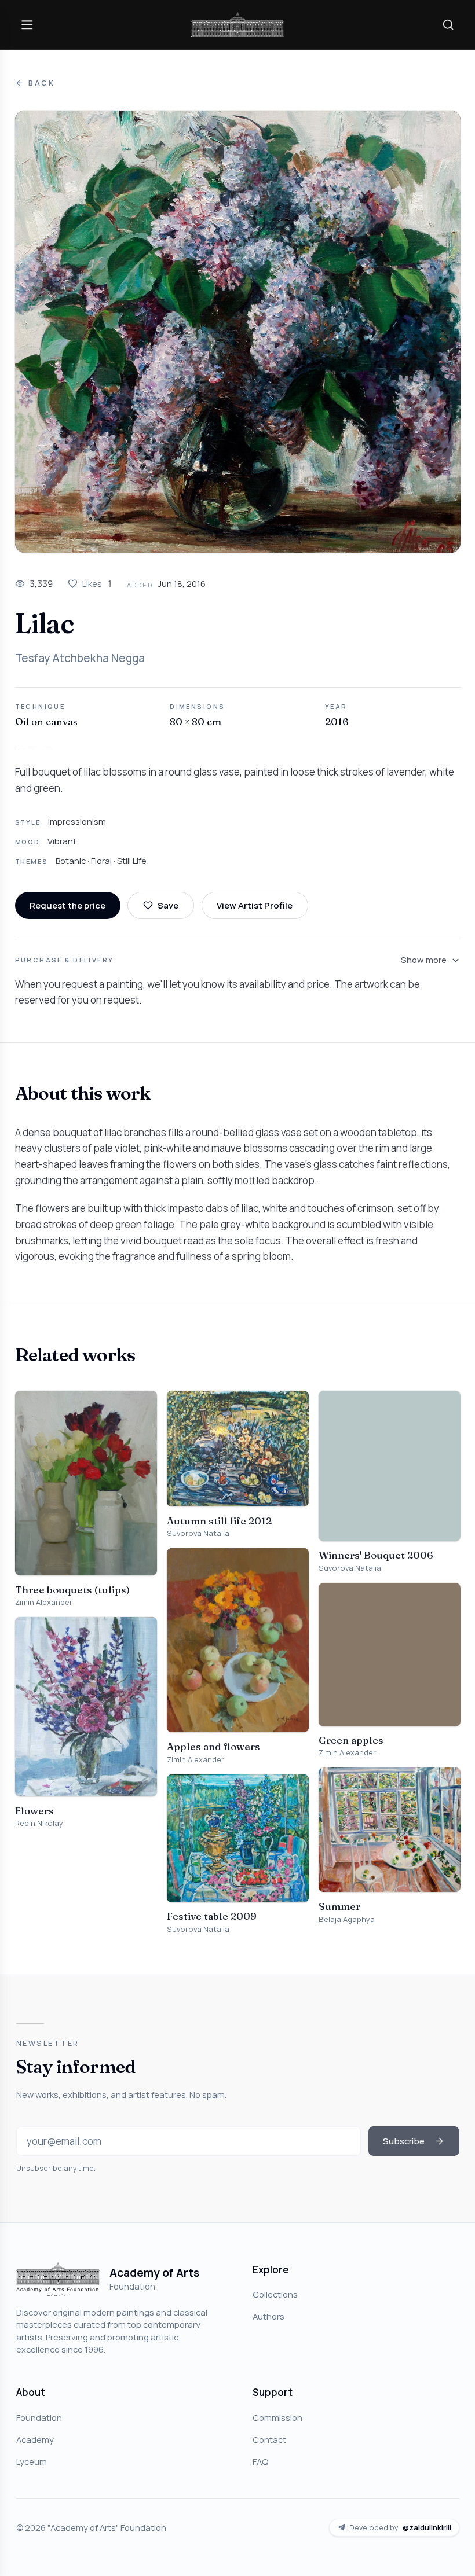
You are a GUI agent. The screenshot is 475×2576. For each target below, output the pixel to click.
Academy (35, 2439)
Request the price (67, 905)
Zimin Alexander (44, 1602)
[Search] (448, 24)
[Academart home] (237, 25)
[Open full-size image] (238, 332)
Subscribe (404, 2141)
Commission (277, 2417)
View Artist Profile (255, 905)
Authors (268, 2316)
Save (168, 905)
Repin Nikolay (39, 1823)
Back (42, 83)
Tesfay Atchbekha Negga (80, 658)
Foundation (39, 2417)
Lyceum (32, 2461)
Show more (424, 960)
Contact (269, 2439)
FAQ (260, 2461)
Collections (275, 2294)
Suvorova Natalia (198, 1533)
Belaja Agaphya (347, 1919)
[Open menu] (27, 24)
